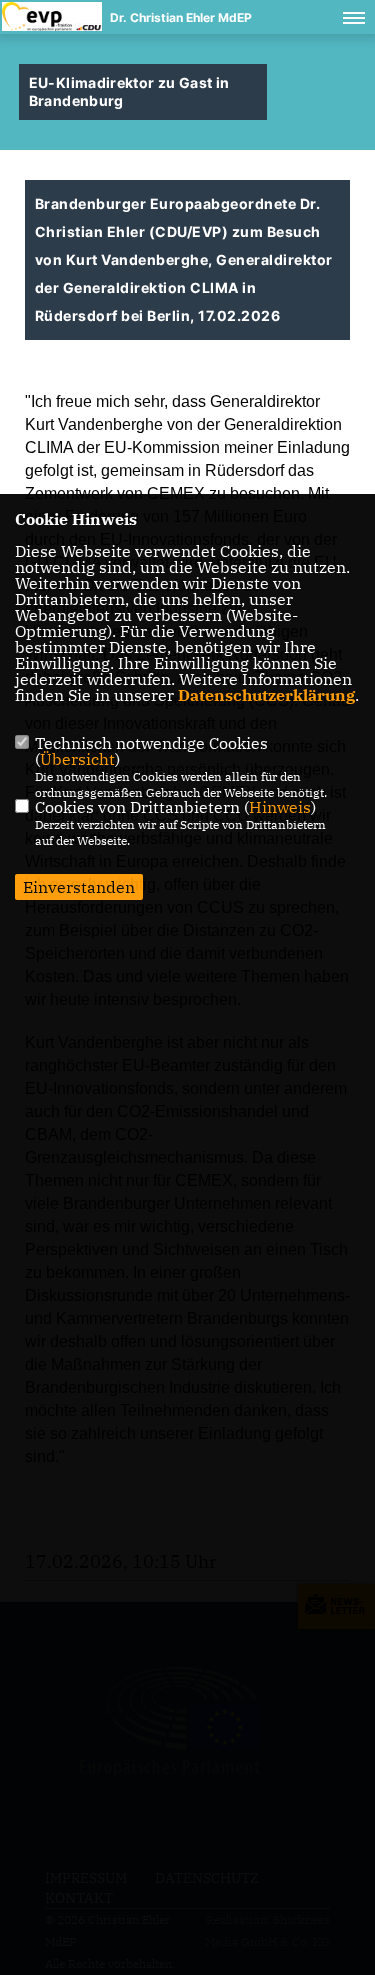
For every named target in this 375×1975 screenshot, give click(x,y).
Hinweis (280, 807)
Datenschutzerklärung (266, 695)
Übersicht (77, 759)
